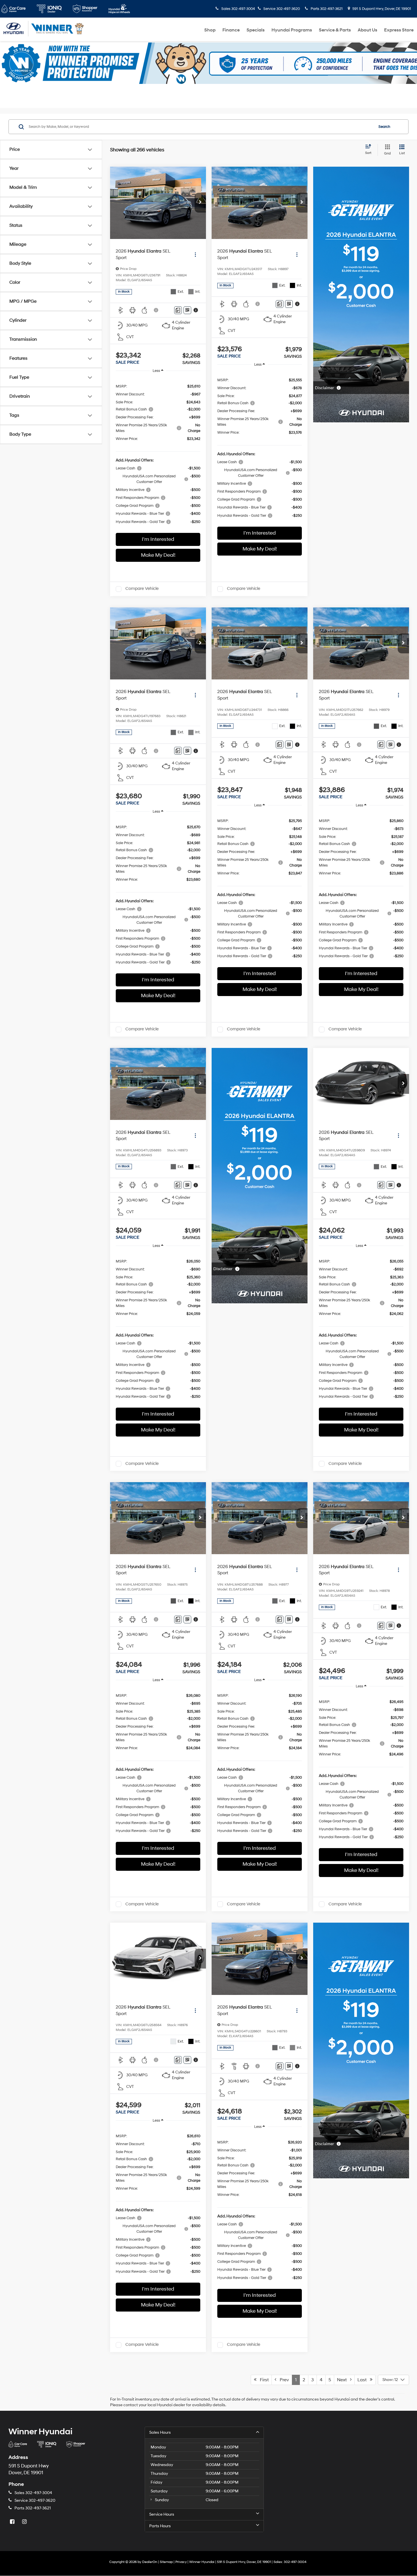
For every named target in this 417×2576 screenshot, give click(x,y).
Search (384, 127)
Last (364, 2380)
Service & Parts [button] (335, 30)
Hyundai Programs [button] (292, 30)
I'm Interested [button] (158, 539)
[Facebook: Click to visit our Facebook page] (13, 2522)
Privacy (181, 2562)
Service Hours (162, 2514)
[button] (200, 203)
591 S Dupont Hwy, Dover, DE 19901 (381, 9)
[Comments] (178, 310)
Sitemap (166, 2562)
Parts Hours (160, 2526)
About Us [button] (367, 30)
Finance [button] (231, 30)
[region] (158, 454)
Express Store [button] (399, 30)
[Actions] (195, 254)
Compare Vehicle (142, 589)
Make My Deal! (158, 555)
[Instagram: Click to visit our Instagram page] (25, 2522)
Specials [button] (256, 30)
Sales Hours (160, 2432)
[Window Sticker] (187, 310)
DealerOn (150, 2562)
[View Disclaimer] (156, 310)
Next (344, 2380)
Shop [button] (210, 30)
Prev (283, 2380)
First (263, 2380)
